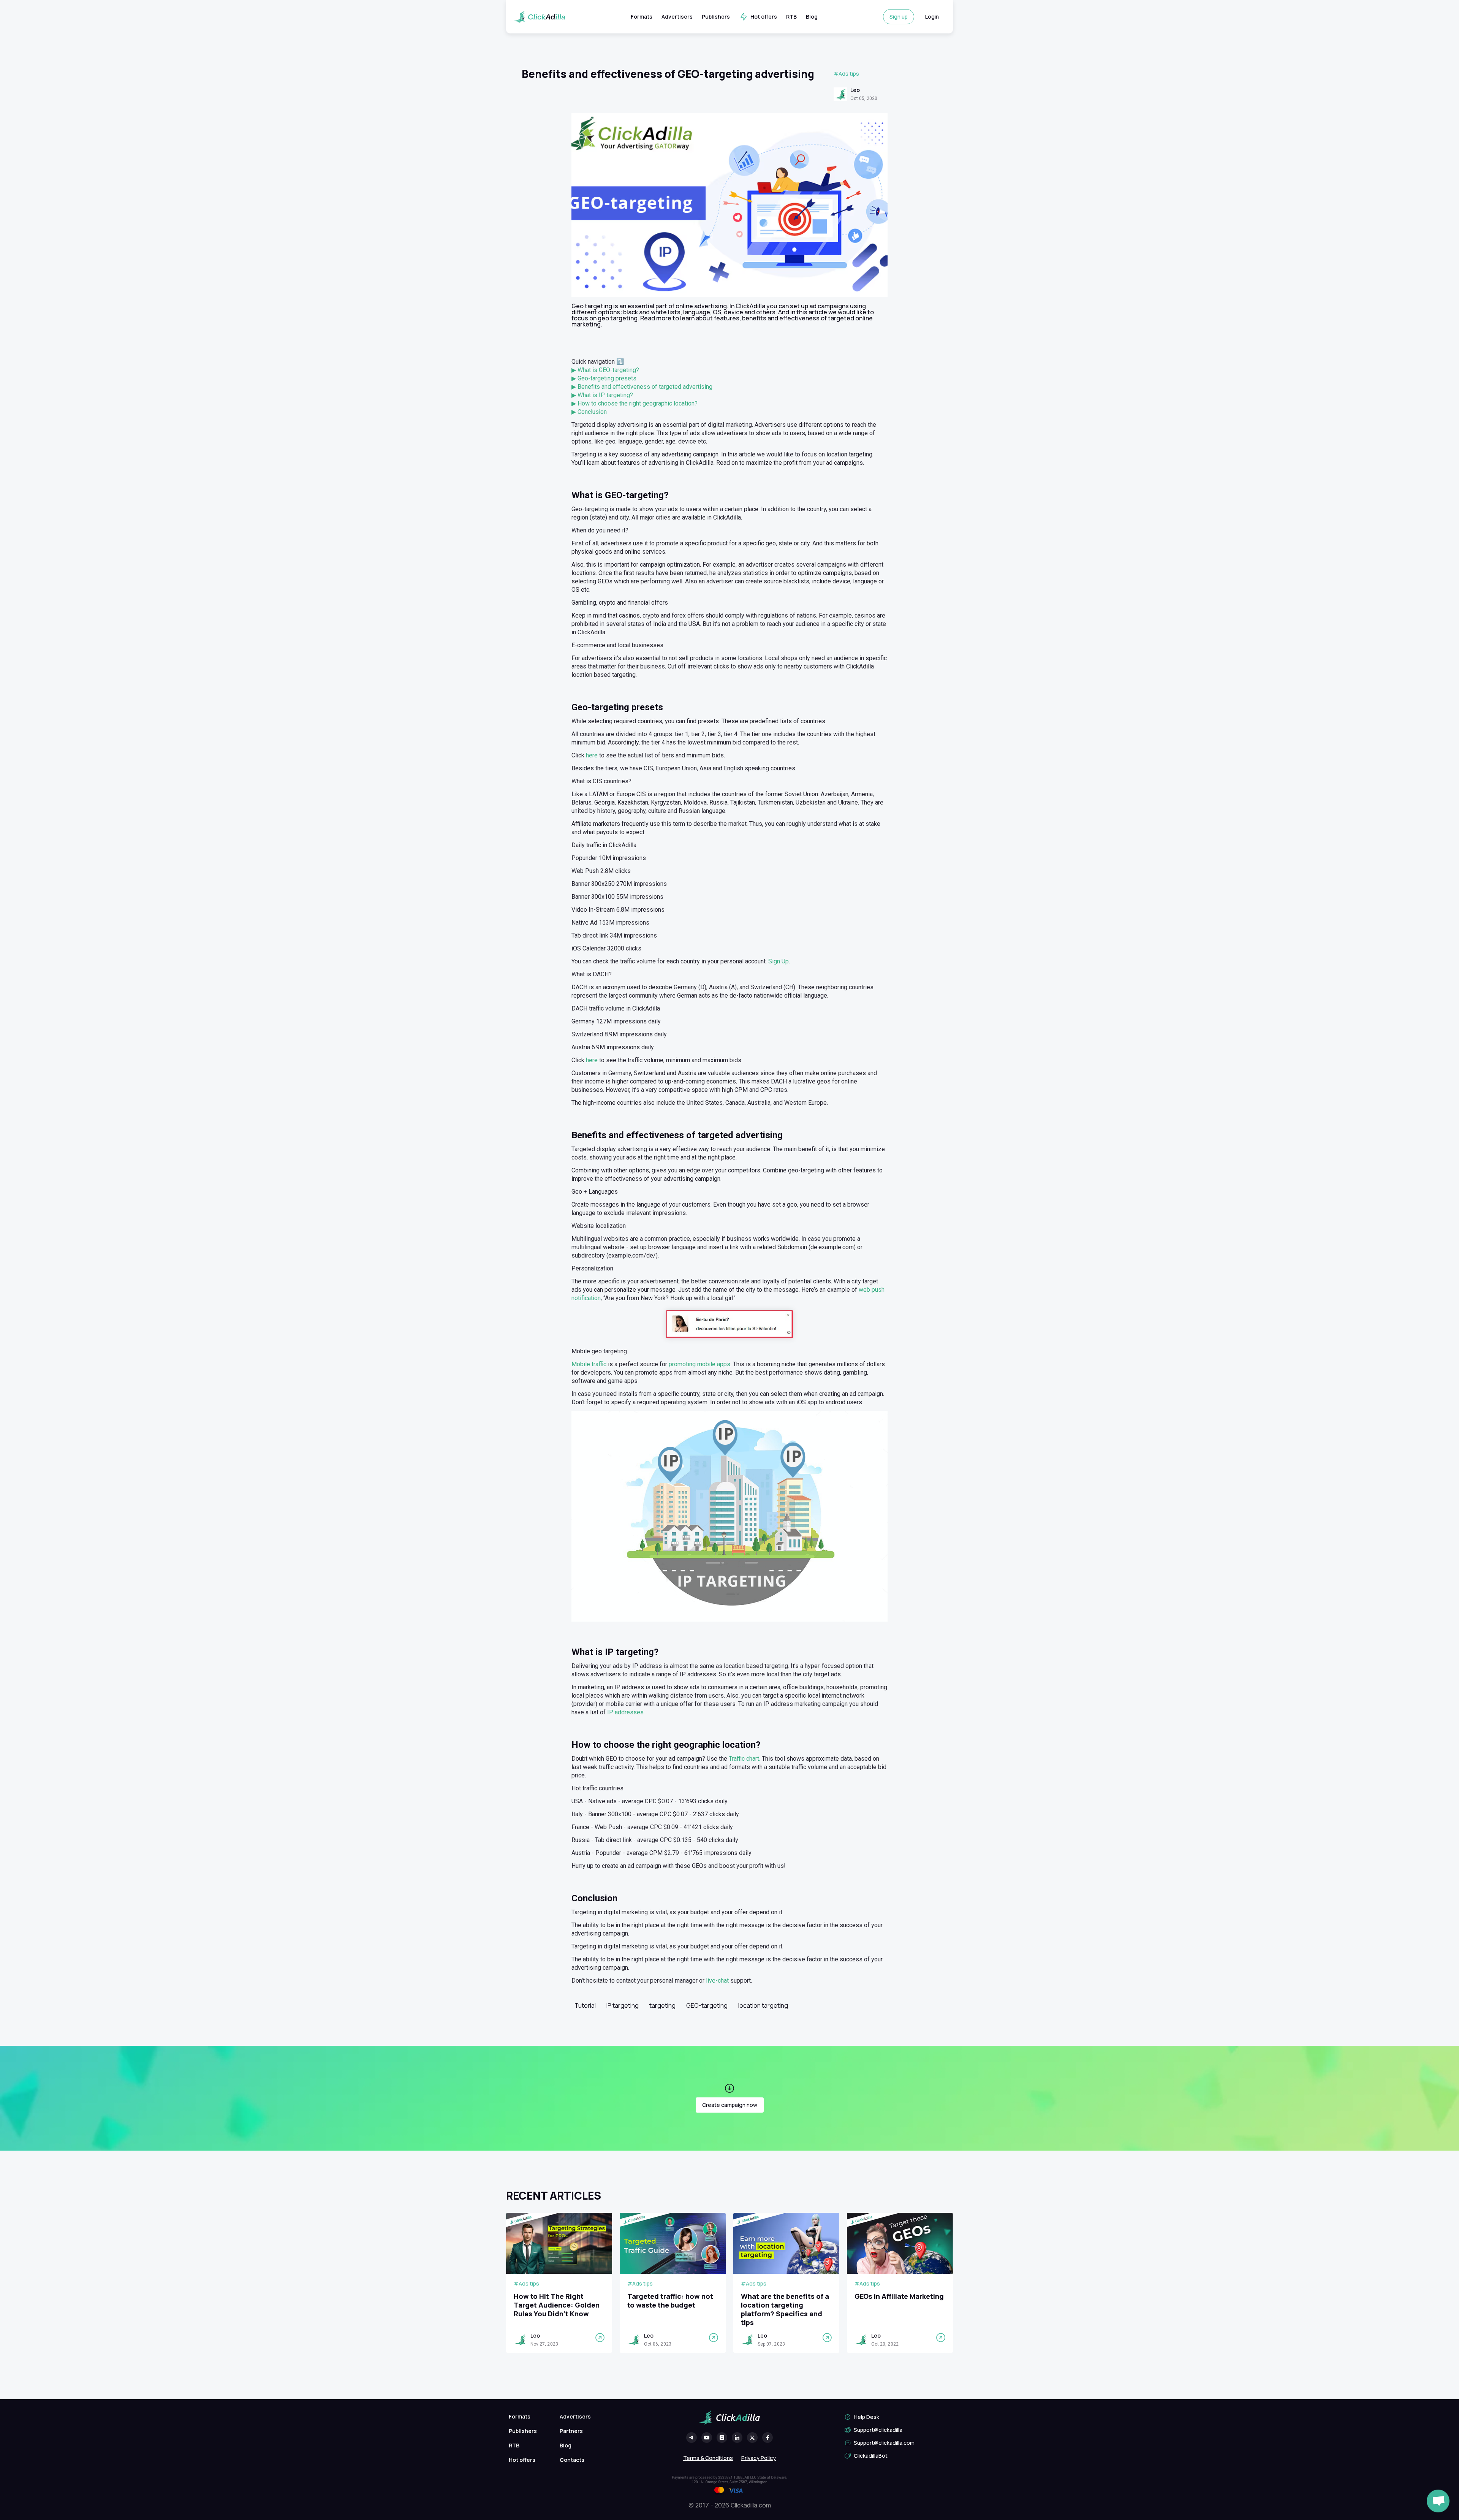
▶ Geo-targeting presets (604, 378)
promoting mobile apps (699, 1364)
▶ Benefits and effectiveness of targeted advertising (642, 387)
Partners (571, 2431)
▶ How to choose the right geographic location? (635, 403)
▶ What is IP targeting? (602, 395)
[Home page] (539, 17)
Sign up (899, 17)
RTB (791, 17)
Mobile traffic (589, 1364)
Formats (642, 17)
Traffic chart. (745, 1759)
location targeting (763, 2005)
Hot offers (764, 17)
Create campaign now (730, 2105)
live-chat (717, 1981)
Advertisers (677, 17)
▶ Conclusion (589, 412)
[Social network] (692, 2438)
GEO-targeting (707, 2005)
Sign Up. (779, 961)
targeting (662, 2005)
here (593, 755)
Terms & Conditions (708, 2458)
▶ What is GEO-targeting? (605, 370)
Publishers (716, 17)
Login (932, 17)
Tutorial (585, 2005)
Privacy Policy (759, 2458)
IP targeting (623, 2005)
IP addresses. (626, 1712)
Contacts (572, 2460)
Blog (812, 17)
